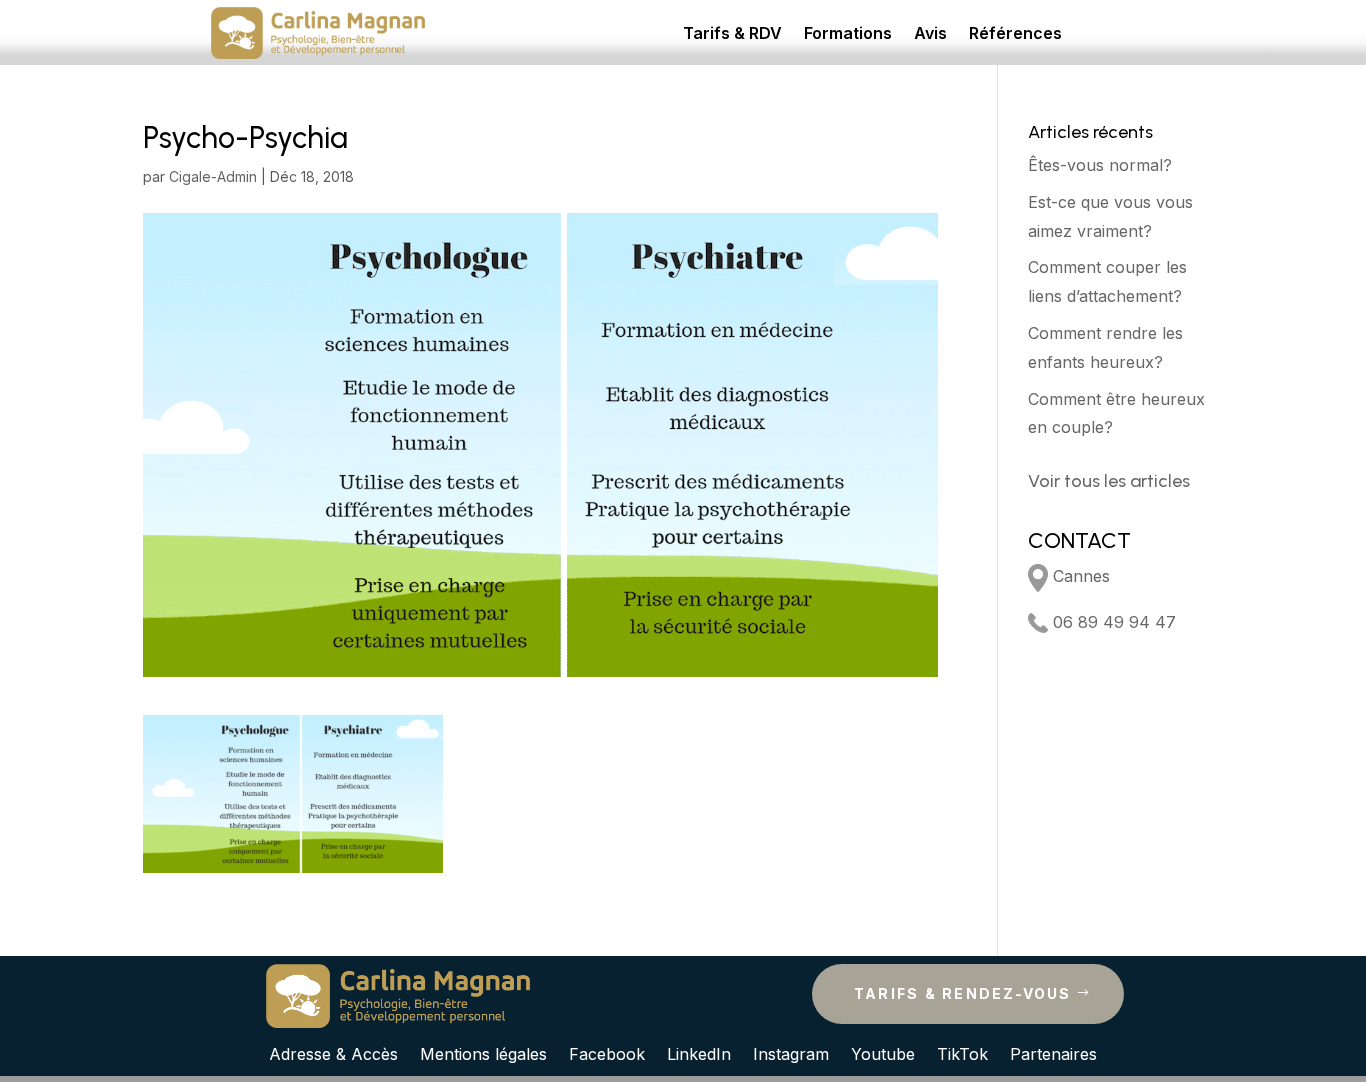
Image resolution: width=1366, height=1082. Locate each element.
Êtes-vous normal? (1100, 165)
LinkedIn (699, 1052)
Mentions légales (483, 1052)
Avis (930, 34)
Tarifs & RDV (732, 34)
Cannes (1079, 576)
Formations (848, 34)
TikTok (962, 1052)
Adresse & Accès (333, 1052)
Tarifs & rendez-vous (963, 993)
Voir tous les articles (1109, 481)
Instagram (791, 1052)
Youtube (883, 1052)
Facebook (607, 1052)
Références (1015, 34)
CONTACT (1079, 540)
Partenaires (1053, 1052)
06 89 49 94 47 (1112, 622)
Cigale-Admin (213, 176)
